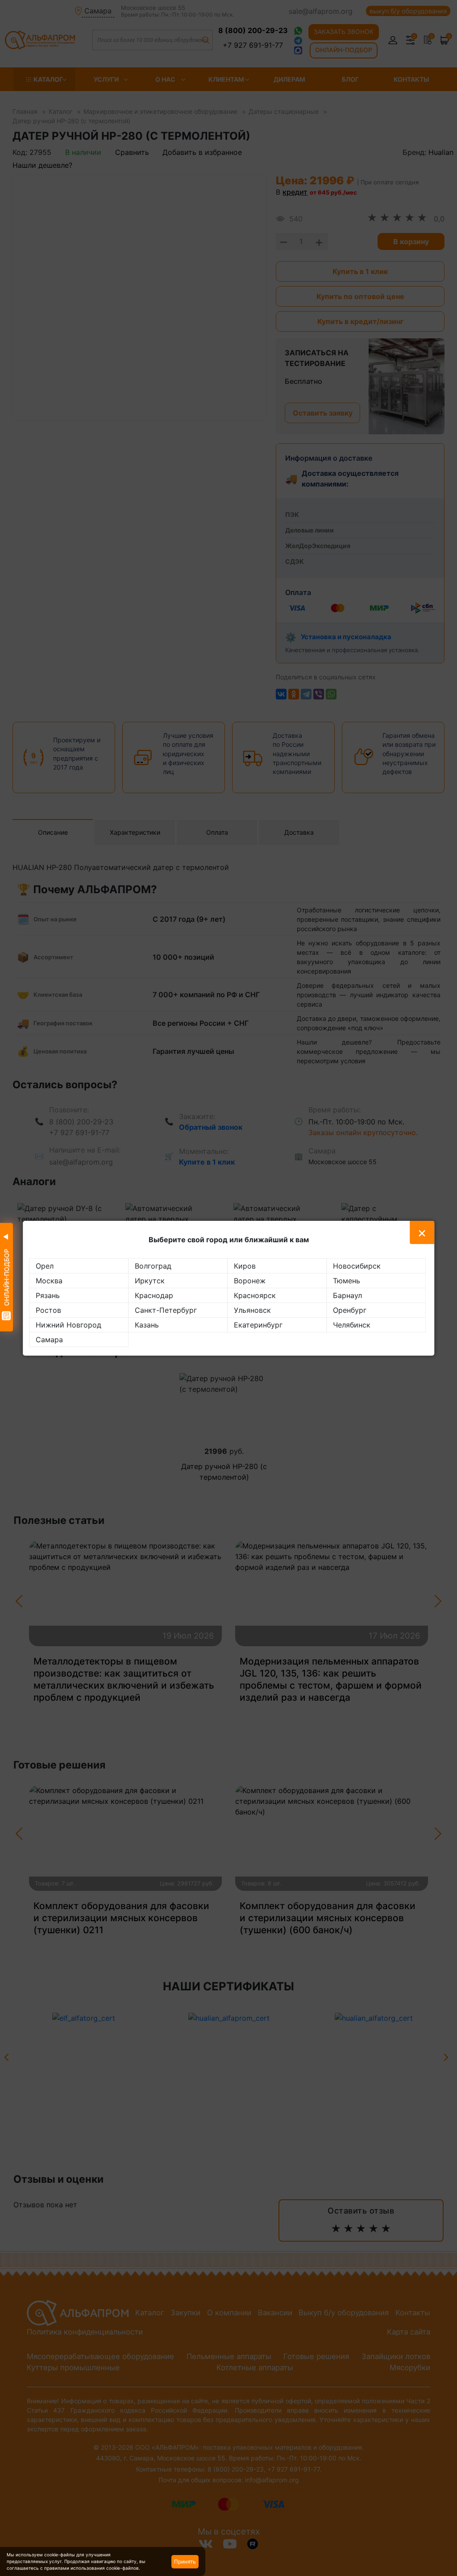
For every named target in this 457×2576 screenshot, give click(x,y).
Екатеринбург (258, 1325)
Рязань (48, 1295)
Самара (49, 1340)
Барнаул (347, 1295)
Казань (147, 1325)
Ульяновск (252, 1310)
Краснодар (154, 1295)
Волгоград (153, 1266)
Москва (49, 1281)
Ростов (48, 1310)
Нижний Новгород (69, 1325)
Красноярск (255, 1295)
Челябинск (352, 1325)
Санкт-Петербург (166, 1310)
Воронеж (250, 1281)
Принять (185, 2561)
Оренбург (350, 1310)
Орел (45, 1266)
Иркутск (150, 1281)
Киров (245, 1266)
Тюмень (347, 1281)
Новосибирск (357, 1266)
